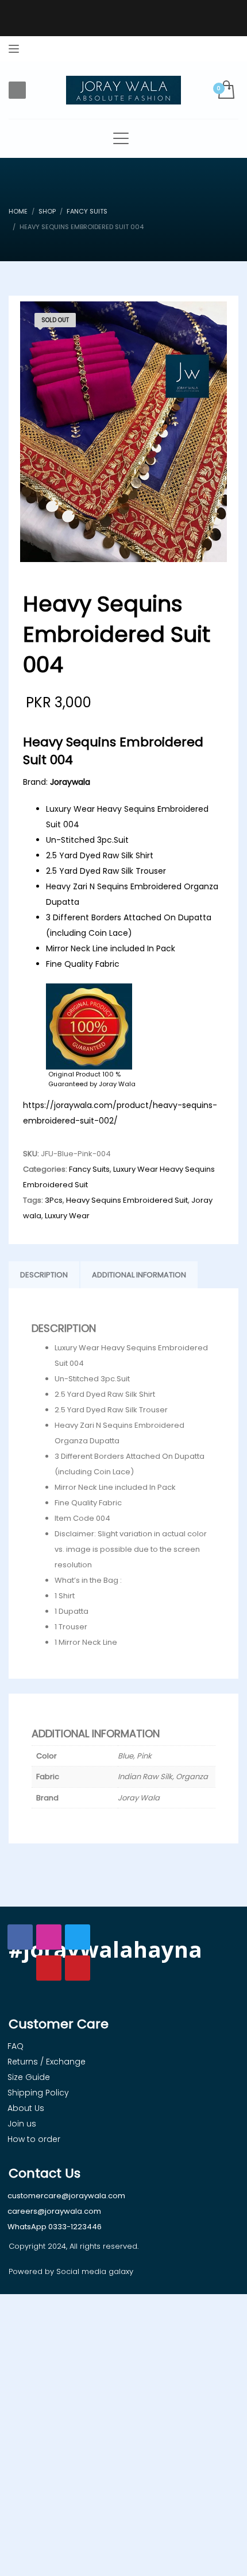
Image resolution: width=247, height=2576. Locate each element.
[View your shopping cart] (225, 90)
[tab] (44, 1275)
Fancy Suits (89, 1169)
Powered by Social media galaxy (71, 2271)
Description (44, 1275)
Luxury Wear (67, 1216)
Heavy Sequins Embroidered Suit (127, 1200)
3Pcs (54, 1200)
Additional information (139, 1275)
